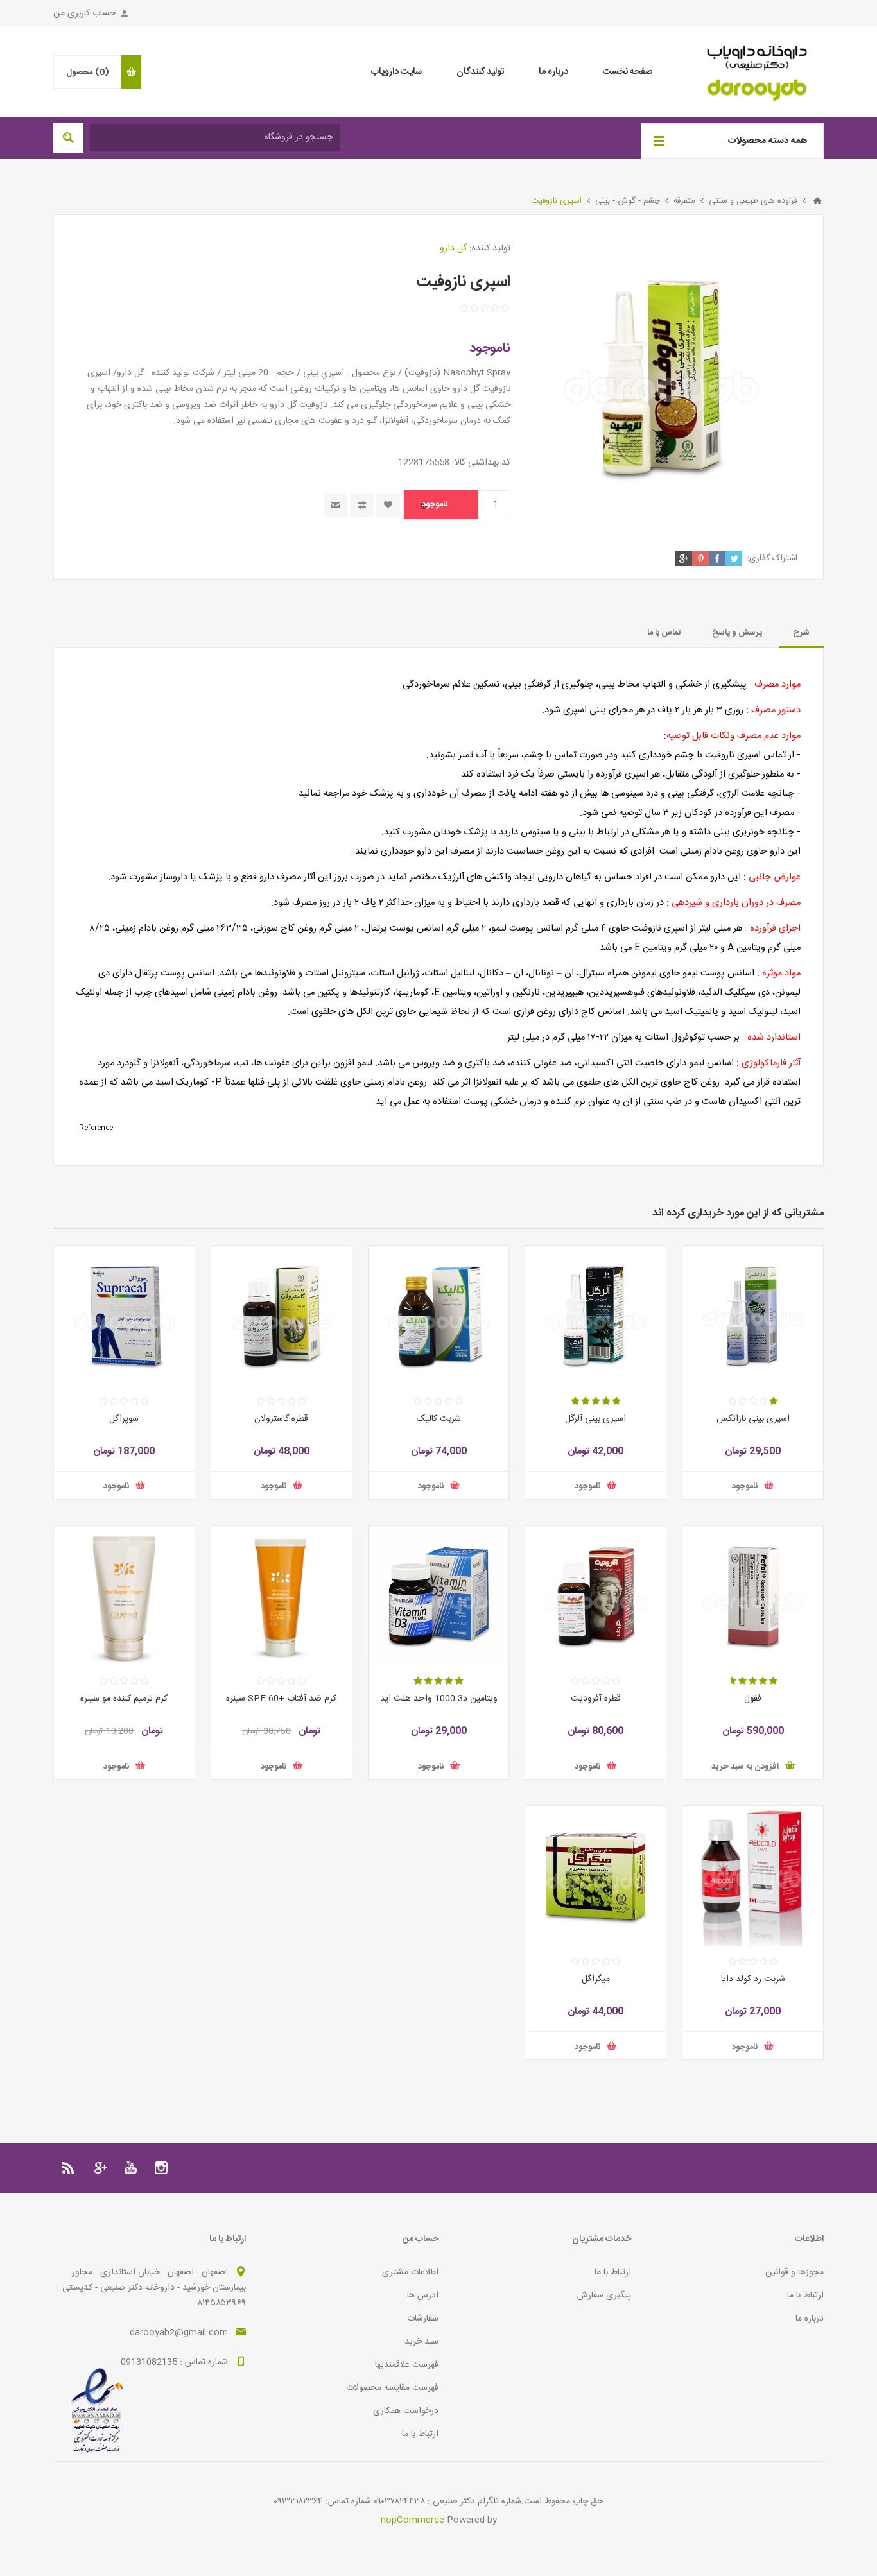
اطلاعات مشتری (410, 2272)
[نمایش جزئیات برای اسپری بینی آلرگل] (595, 1316)
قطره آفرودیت (596, 1699)
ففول (753, 1699)
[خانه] (817, 201)
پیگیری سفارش (604, 2296)
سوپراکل (124, 1419)
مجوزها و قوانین (795, 2272)
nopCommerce (412, 2520)
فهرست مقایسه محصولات (392, 2388)
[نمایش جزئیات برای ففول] (753, 1596)
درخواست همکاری (406, 2411)
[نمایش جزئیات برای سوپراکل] (124, 1316)
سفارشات (423, 2319)
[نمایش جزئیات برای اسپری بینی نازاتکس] (753, 1316)
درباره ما (810, 2319)
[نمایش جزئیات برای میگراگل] (595, 1876)
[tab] (801, 633)
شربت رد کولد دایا (753, 1979)
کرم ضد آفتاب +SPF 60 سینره (281, 1699)
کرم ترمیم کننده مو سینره (124, 1699)
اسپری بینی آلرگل (595, 1419)
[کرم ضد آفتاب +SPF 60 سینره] (282, 1596)
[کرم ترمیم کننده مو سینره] (124, 1596)
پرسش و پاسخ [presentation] (737, 633)
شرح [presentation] (801, 633)
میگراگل (596, 1979)
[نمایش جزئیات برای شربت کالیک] (439, 1316)
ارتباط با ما (805, 2296)
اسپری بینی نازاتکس (753, 1419)
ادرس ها (423, 2296)
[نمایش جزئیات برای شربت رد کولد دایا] (753, 1876)
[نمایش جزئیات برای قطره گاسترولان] (282, 1316)
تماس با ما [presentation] (664, 633)
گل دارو (453, 248)
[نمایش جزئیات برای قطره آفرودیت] (595, 1596)
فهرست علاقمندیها (407, 2365)
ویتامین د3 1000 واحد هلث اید (439, 1699)
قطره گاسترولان (281, 1419)
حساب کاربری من (85, 13)
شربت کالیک (439, 1419)
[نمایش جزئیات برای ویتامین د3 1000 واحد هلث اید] (439, 1596)
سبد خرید (421, 2342)
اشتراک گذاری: (772, 558)
